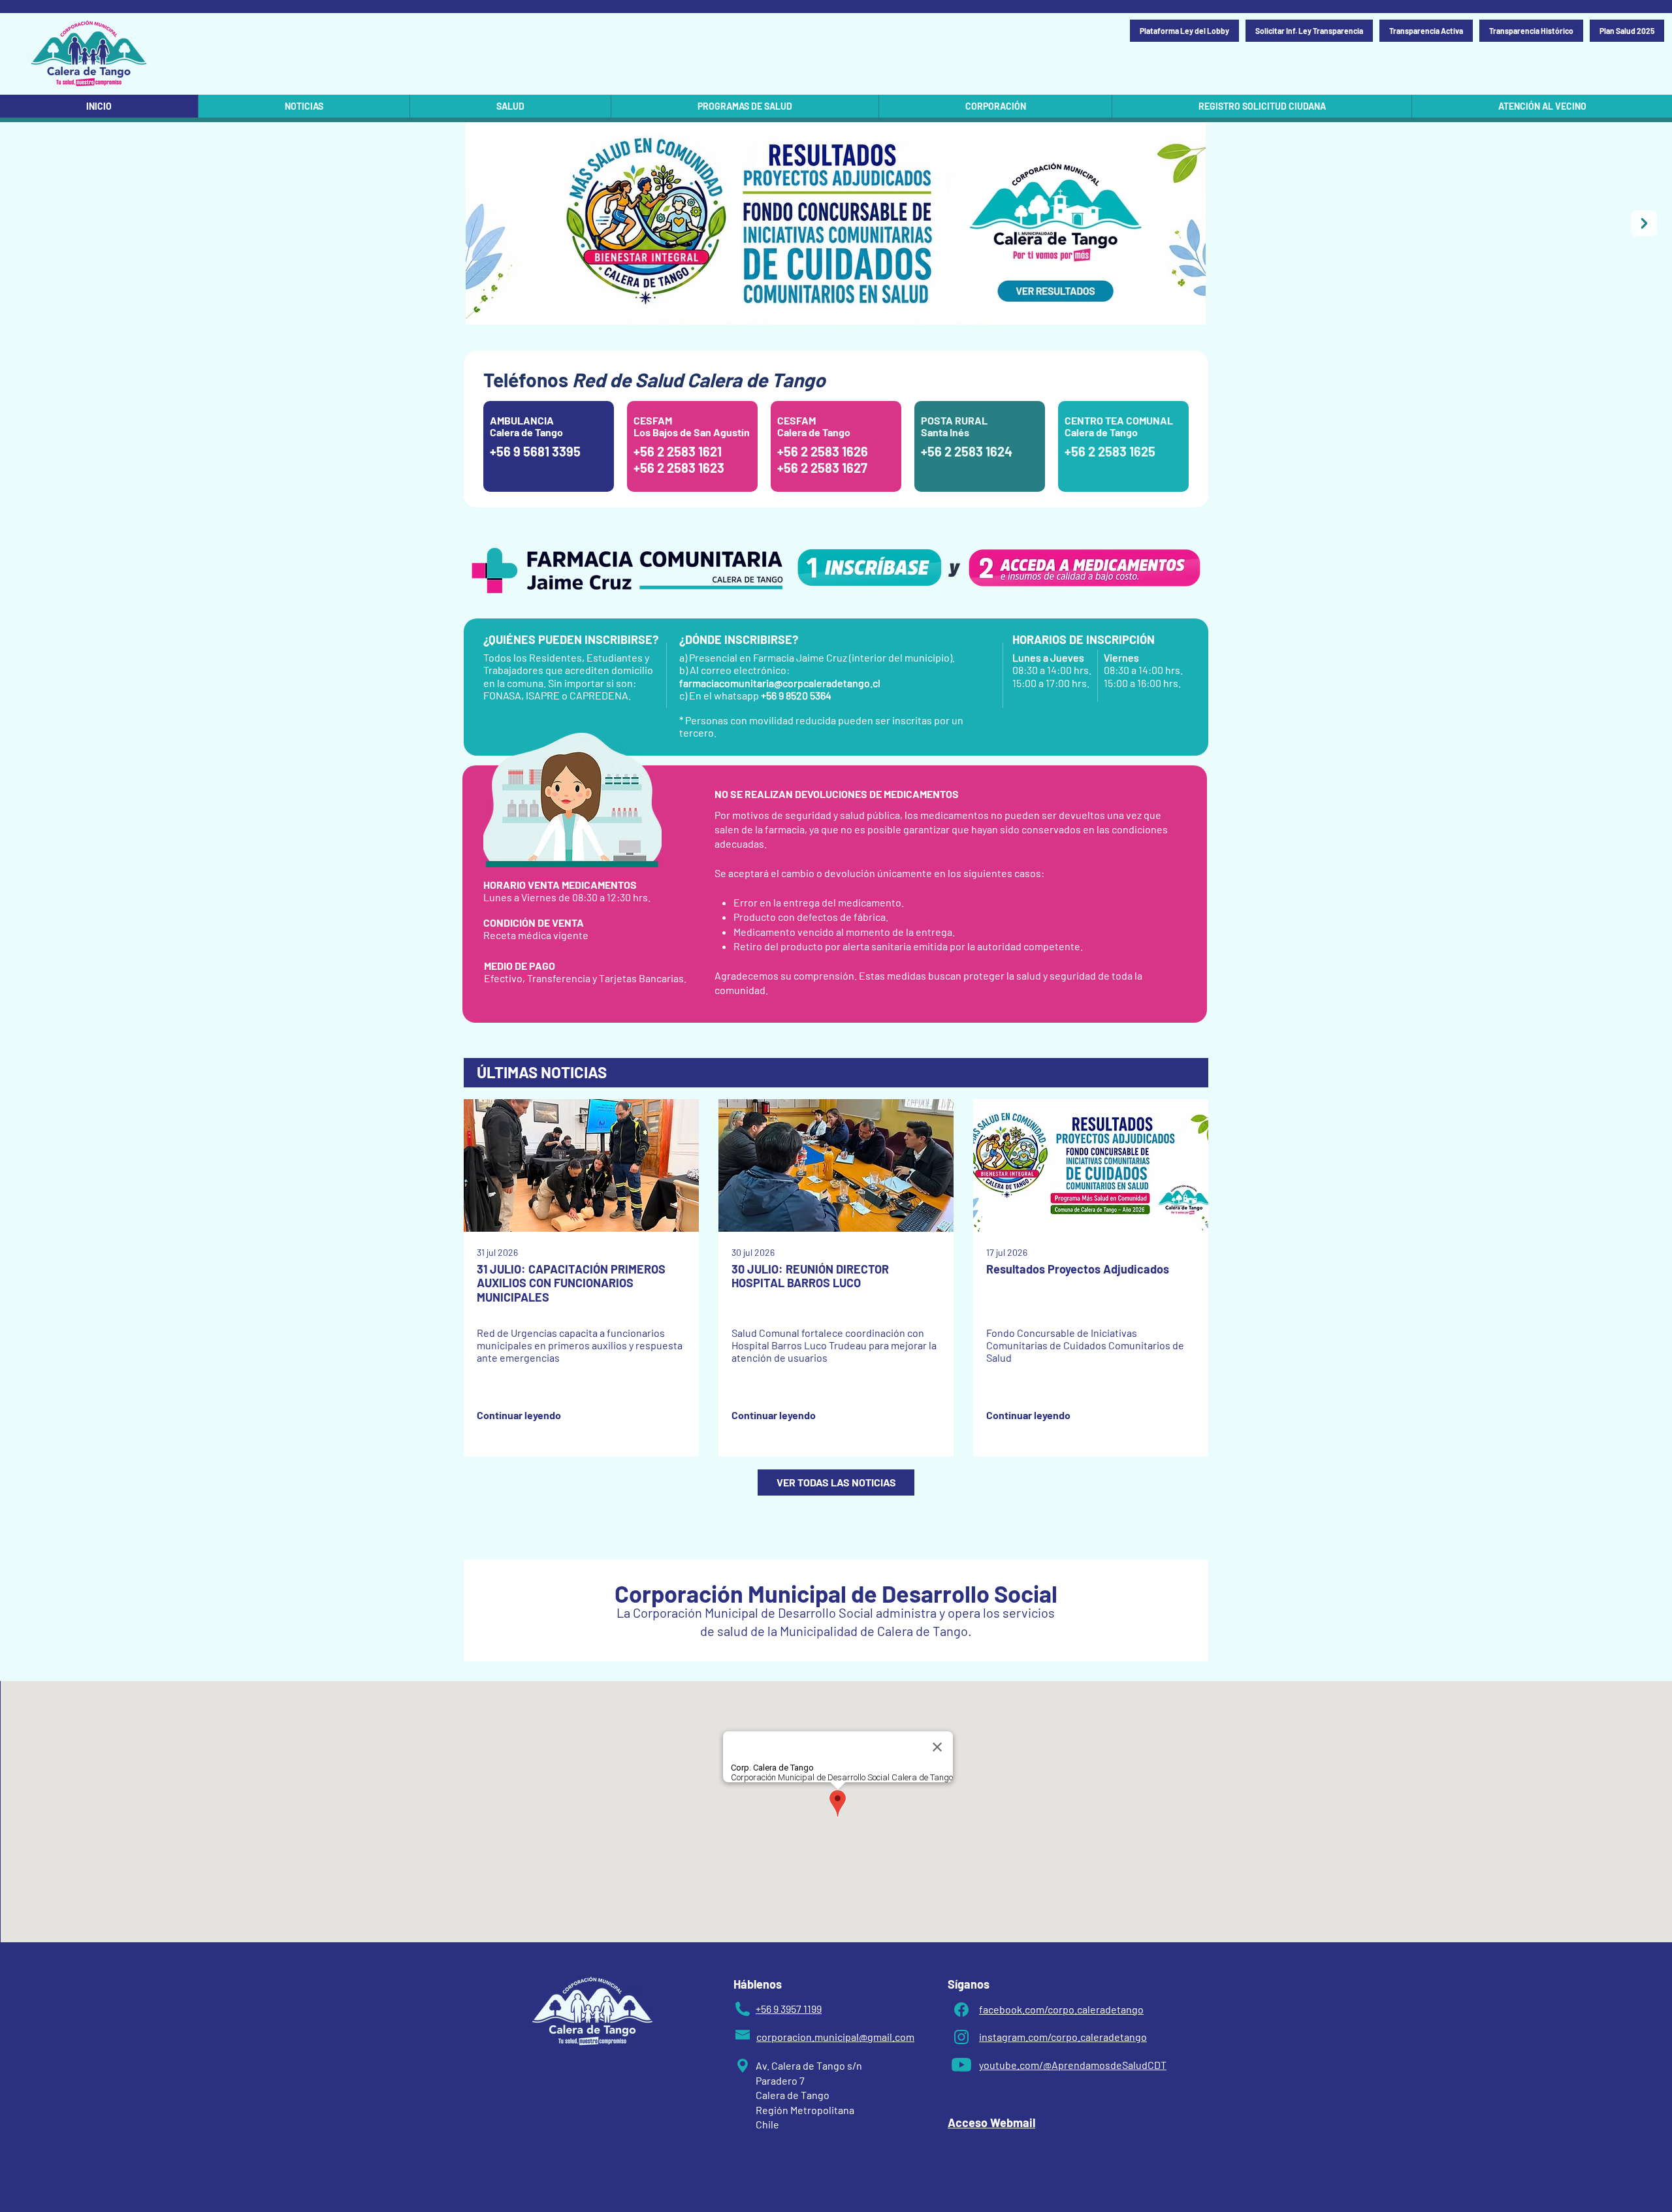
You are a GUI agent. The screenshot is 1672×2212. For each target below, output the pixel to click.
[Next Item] (1644, 223)
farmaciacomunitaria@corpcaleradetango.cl (780, 683)
